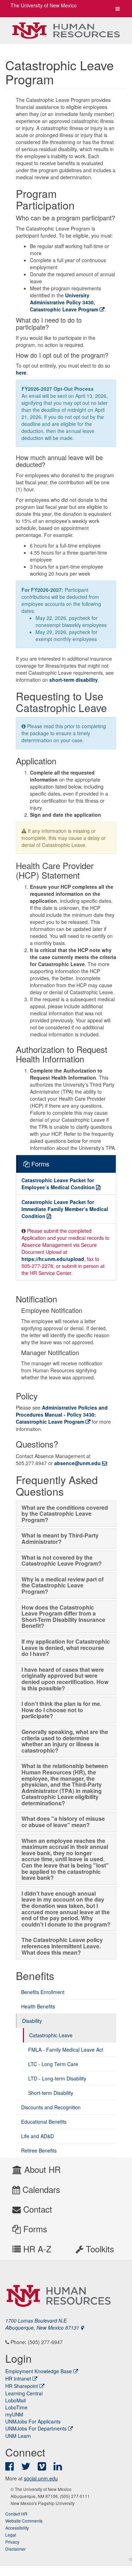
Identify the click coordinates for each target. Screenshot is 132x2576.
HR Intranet (18, 2378)
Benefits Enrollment (43, 1992)
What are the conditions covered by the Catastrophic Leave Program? (65, 1514)
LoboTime (16, 2407)
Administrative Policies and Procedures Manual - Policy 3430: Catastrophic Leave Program (62, 1415)
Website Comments (24, 2521)
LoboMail (15, 2400)
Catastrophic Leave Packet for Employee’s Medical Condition (58, 1184)
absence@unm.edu (77, 1463)
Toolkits (99, 2249)
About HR (41, 2169)
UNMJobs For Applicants (33, 2421)
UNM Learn (18, 2436)
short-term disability (74, 680)
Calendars (40, 2189)
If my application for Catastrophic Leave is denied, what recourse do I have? (66, 1648)
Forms (34, 2229)
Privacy (12, 2542)
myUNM (14, 2414)
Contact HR (16, 2514)
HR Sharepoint (22, 2386)
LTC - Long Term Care (53, 2064)
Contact (36, 2209)
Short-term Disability (51, 2093)
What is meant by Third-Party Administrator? (60, 1538)
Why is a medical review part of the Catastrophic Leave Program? (62, 1585)
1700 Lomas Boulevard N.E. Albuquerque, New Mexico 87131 (43, 2324)
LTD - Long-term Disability (57, 2078)
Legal (11, 2535)
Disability (32, 2021)
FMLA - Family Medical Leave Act (66, 2050)
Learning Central (24, 2393)
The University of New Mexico (44, 5)
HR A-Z (36, 2249)
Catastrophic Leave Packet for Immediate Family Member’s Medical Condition (65, 1209)
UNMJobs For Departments (36, 2428)
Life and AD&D (37, 2136)
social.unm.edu (41, 2478)
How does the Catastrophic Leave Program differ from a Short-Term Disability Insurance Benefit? (63, 1617)
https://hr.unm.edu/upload (53, 1259)
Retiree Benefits (39, 2150)
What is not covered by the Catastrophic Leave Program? (62, 1561)
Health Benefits (38, 2006)
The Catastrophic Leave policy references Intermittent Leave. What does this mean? (62, 1946)
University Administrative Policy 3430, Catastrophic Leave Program (64, 302)
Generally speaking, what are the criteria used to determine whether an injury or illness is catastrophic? (65, 1741)
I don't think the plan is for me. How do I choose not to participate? (61, 1710)
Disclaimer (15, 2549)
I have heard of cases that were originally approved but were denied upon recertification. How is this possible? (65, 1679)
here (21, 373)
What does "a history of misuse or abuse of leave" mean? (63, 1822)
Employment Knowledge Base (39, 2371)
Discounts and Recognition (51, 2107)
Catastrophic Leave (51, 2035)
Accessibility (17, 2528)
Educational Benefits (44, 2122)
